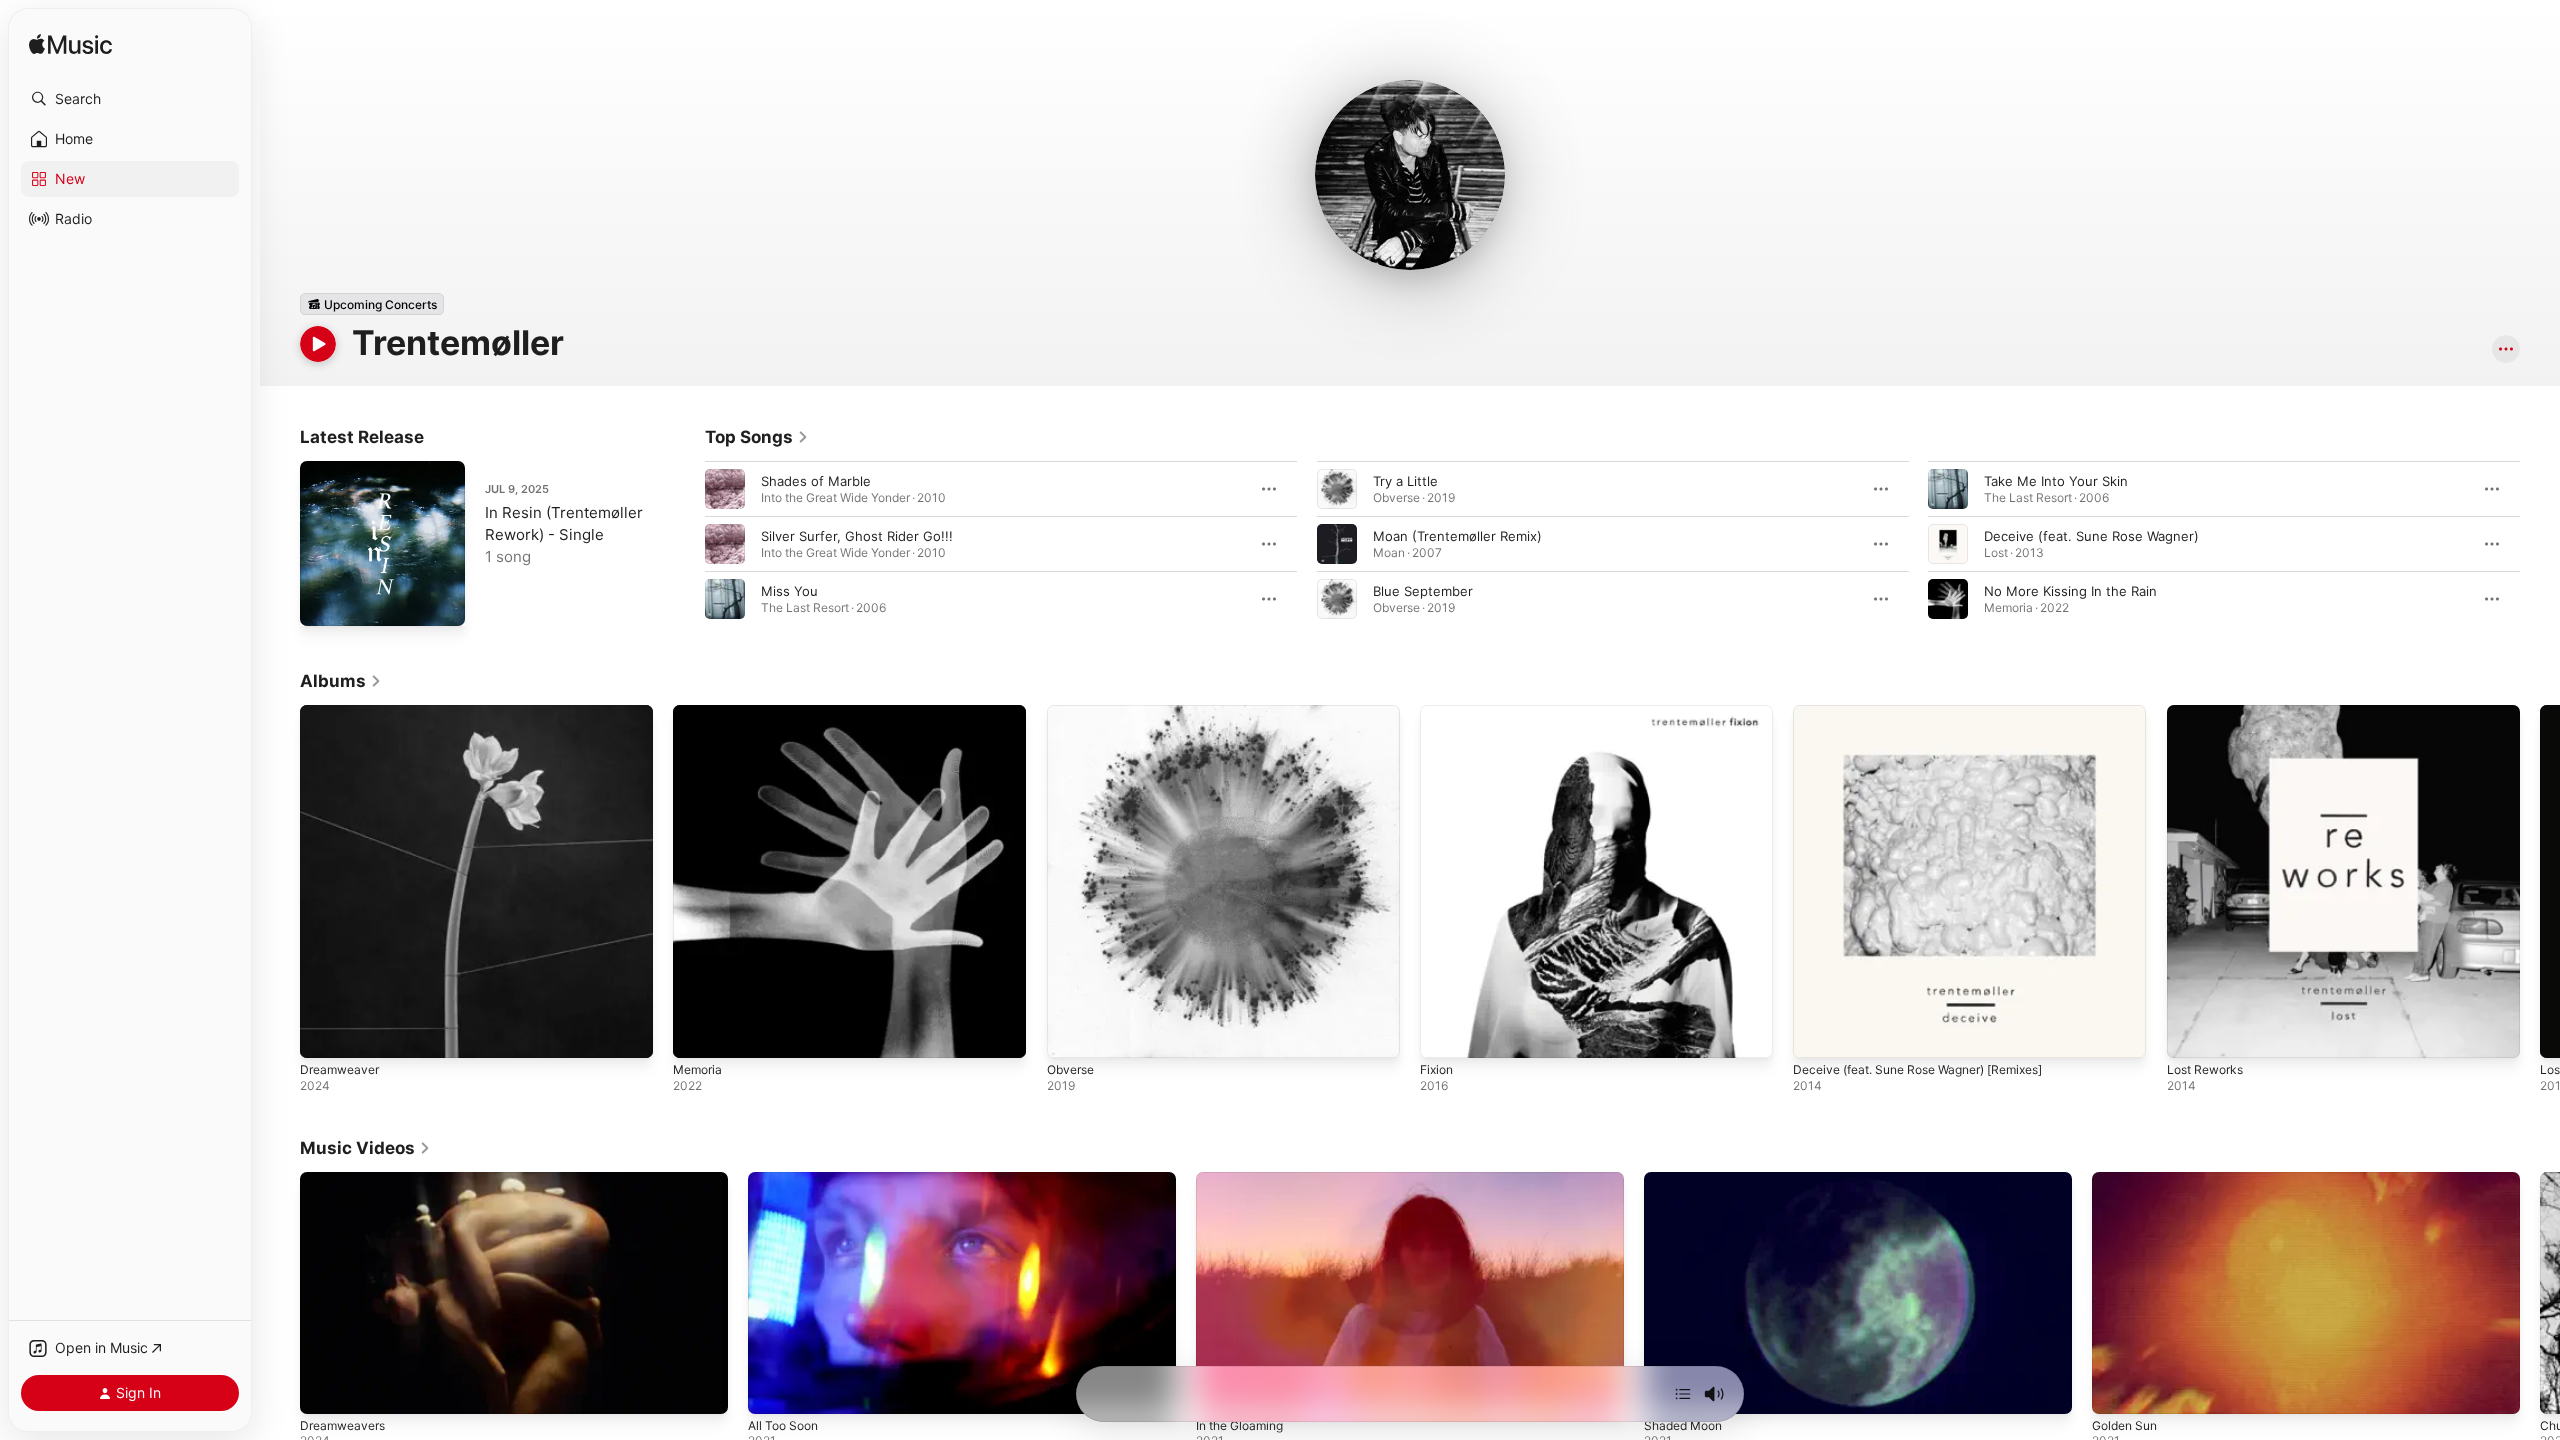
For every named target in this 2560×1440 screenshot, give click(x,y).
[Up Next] (1683, 1394)
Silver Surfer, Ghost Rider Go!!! (857, 536)
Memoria (700, 713)
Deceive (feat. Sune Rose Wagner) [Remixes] (1933, 713)
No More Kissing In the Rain (2070, 591)
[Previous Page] (685, 544)
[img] (70, 45)
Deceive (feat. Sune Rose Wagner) (2091, 536)
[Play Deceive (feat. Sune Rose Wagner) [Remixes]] (1818, 1033)
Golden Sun (2124, 1425)
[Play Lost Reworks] (2192, 1033)
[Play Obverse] (1072, 1033)
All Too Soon (783, 1425)
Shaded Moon (1683, 1425)
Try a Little (1405, 481)
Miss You (789, 591)
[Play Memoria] (698, 1033)
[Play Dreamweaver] (325, 1033)
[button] (130, 99)
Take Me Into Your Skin (2056, 481)
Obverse (1073, 713)
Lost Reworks (2209, 713)
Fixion (1438, 713)
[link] (757, 437)
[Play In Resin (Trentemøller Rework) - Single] (325, 601)
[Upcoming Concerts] (372, 304)
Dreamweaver (343, 713)
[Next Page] (2540, 544)
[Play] (318, 344)
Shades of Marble (816, 481)
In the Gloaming (1239, 1425)
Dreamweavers (342, 1425)
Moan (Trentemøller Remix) (1457, 536)
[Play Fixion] (1445, 1033)
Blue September (1423, 591)
